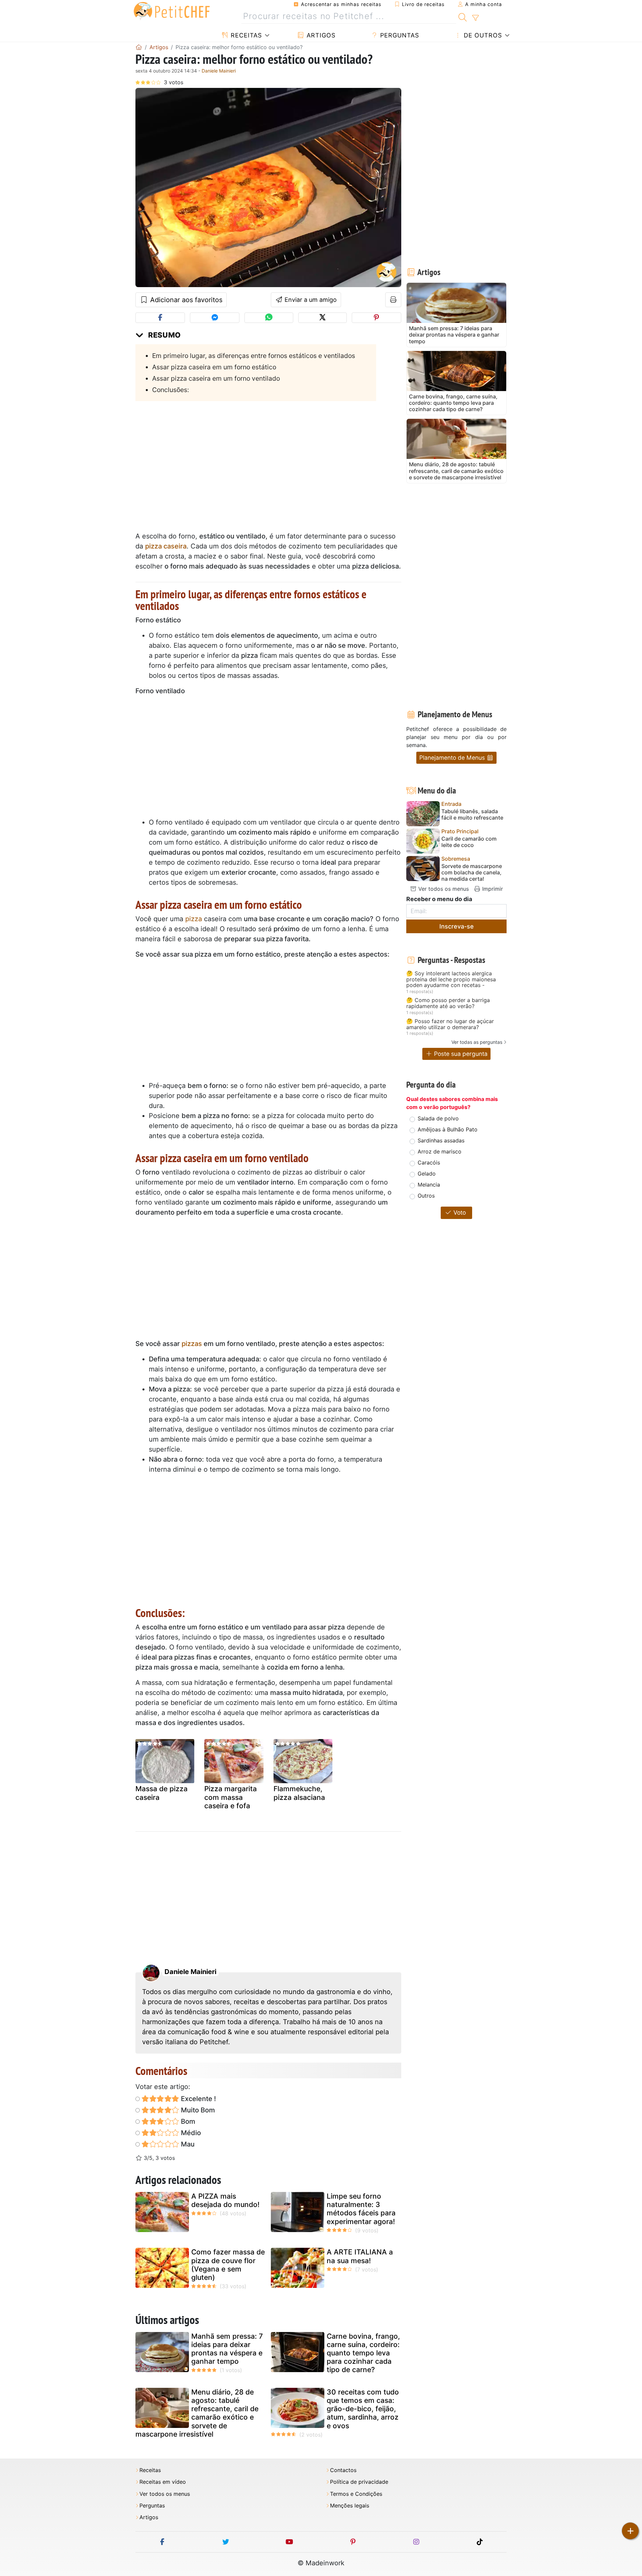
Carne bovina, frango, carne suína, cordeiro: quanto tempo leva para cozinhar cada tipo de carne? (363, 2353)
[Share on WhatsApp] (269, 318)
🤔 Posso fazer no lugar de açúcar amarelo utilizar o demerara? (450, 1024)
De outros (482, 35)
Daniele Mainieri (219, 71)
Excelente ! (198, 2099)
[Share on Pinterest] (377, 318)
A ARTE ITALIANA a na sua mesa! (360, 2256)
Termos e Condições (356, 2494)
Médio (190, 2133)
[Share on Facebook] (160, 318)
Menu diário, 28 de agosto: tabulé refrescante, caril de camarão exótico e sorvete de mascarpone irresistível (197, 2413)
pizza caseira (166, 546)
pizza (194, 919)
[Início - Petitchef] (139, 47)
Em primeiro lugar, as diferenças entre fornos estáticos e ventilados (254, 356)
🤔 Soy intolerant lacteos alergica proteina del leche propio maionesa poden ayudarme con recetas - (451, 979)
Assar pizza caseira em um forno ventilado (216, 378)
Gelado (427, 1174)
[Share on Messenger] (215, 318)
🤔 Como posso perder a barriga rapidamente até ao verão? (448, 1003)
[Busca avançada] (475, 18)
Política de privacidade (359, 2482)
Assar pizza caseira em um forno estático (214, 367)
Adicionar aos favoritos (185, 300)
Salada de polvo (438, 1118)
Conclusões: (171, 390)
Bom (187, 2121)
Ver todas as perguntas (477, 1042)
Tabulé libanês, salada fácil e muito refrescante (472, 815)
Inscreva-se (457, 926)
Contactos (343, 2470)
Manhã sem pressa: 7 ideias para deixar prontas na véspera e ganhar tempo (227, 2349)
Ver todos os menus (443, 889)
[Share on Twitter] (323, 318)
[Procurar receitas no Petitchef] (463, 16)
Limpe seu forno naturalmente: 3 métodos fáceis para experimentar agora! (361, 2209)
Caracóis (429, 1162)
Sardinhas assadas (441, 1140)
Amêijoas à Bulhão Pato (448, 1129)
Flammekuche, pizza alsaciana (299, 1793)
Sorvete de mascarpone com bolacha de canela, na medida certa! (472, 873)
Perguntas (399, 35)
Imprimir (492, 889)
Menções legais (350, 2506)
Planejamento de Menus (453, 758)
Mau (187, 2144)
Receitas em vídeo (163, 2482)
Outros (426, 1196)
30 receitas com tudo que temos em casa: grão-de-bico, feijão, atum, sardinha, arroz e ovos (363, 2409)
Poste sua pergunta (460, 1054)
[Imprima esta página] (393, 300)
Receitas (245, 35)
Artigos (320, 35)
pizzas (192, 1344)
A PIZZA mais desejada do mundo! (225, 2200)
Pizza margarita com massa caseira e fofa (231, 1797)
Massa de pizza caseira (162, 1793)
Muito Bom (197, 2110)
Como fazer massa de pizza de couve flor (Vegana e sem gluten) (228, 2265)
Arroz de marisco (440, 1151)
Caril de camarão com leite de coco (469, 842)
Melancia (429, 1185)
